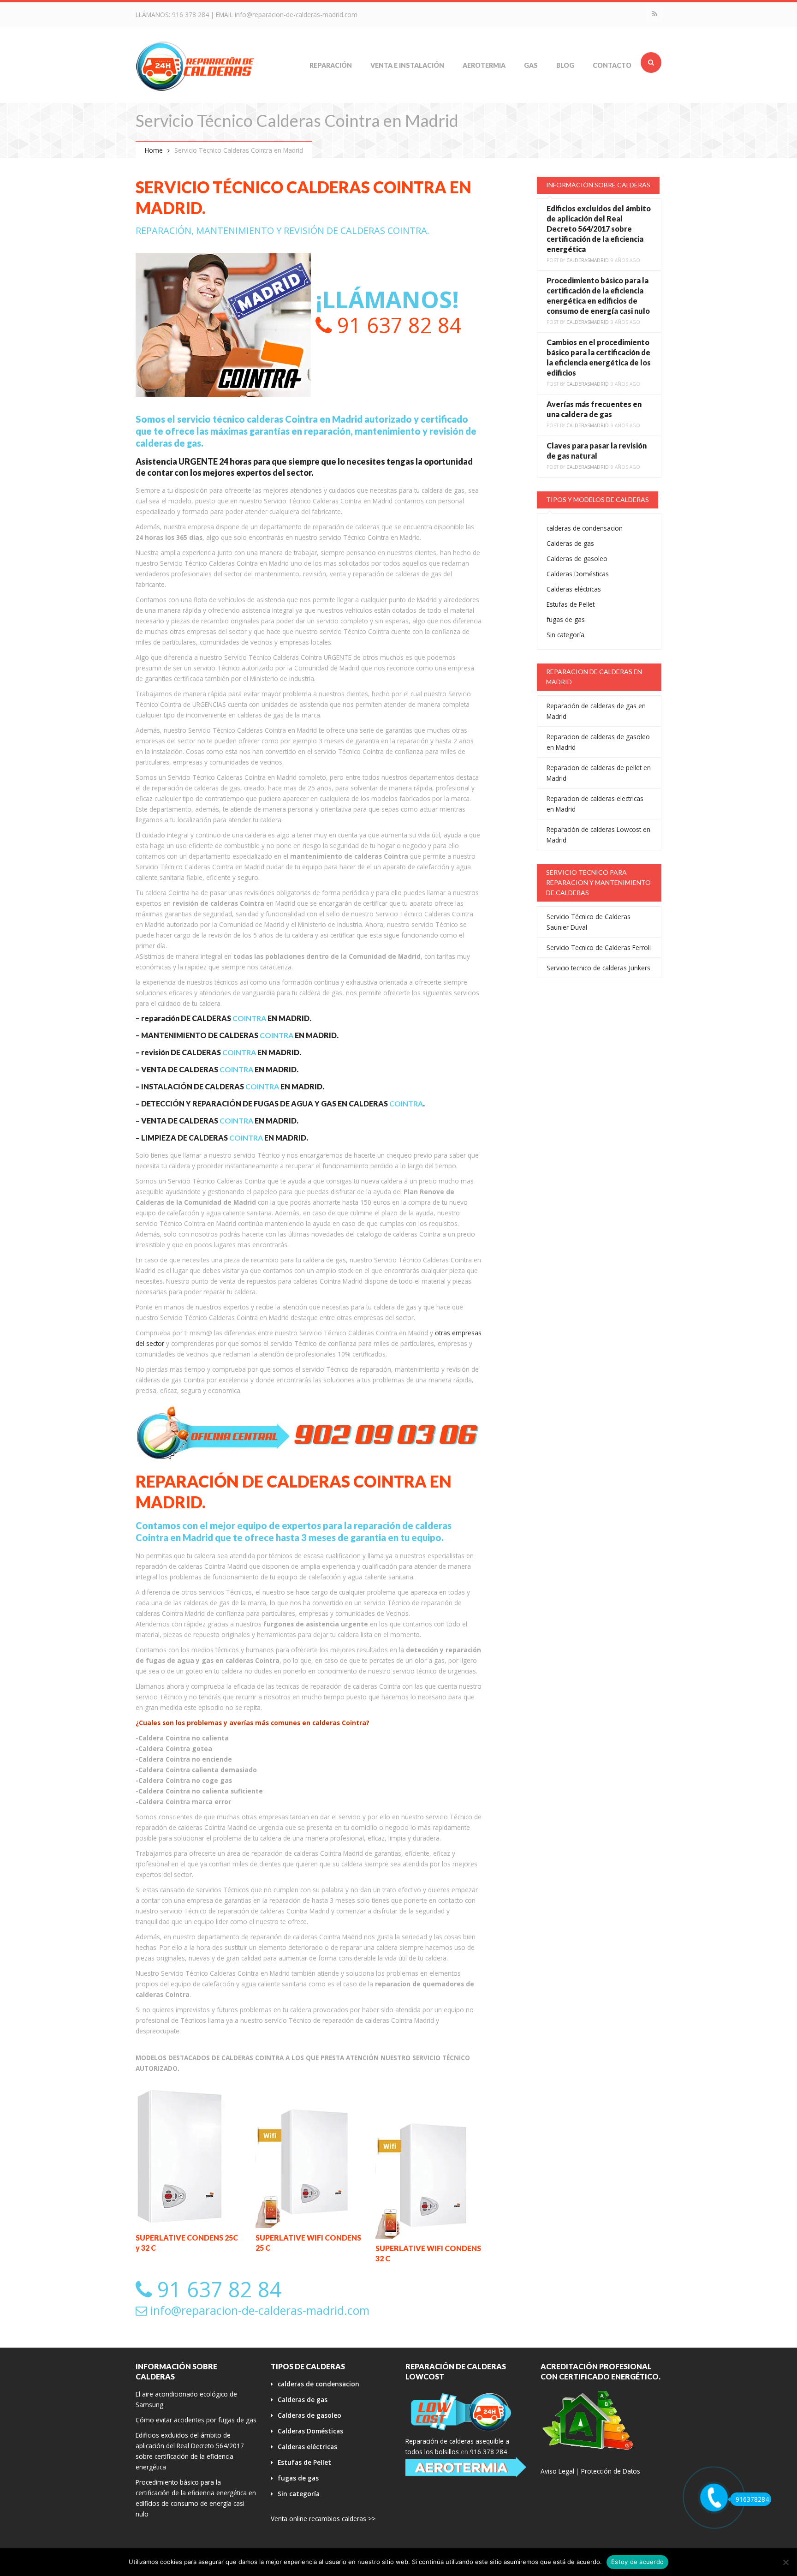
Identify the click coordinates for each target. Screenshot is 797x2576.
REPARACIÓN (331, 65)
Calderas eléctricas (574, 589)
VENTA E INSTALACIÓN (407, 65)
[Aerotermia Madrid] (466, 2467)
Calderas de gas (570, 543)
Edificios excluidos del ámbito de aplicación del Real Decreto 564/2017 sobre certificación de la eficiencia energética (599, 229)
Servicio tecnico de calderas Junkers (598, 968)
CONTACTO (612, 65)
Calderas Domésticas (578, 574)
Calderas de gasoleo (577, 559)
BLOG (565, 65)
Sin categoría (565, 635)
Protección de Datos (611, 2471)
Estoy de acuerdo (637, 2562)
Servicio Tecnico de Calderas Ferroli (599, 947)
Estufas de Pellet (571, 604)
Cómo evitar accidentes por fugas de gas (196, 2420)
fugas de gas (566, 619)
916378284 (752, 2499)
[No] (785, 2562)
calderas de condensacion (585, 528)
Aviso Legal (557, 2471)
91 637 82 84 (397, 325)
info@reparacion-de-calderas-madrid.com (296, 15)
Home (154, 150)
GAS (531, 65)
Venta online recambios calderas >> (323, 2519)
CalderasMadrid (588, 260)
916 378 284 (190, 15)
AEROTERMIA (484, 65)
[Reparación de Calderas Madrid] (196, 66)
